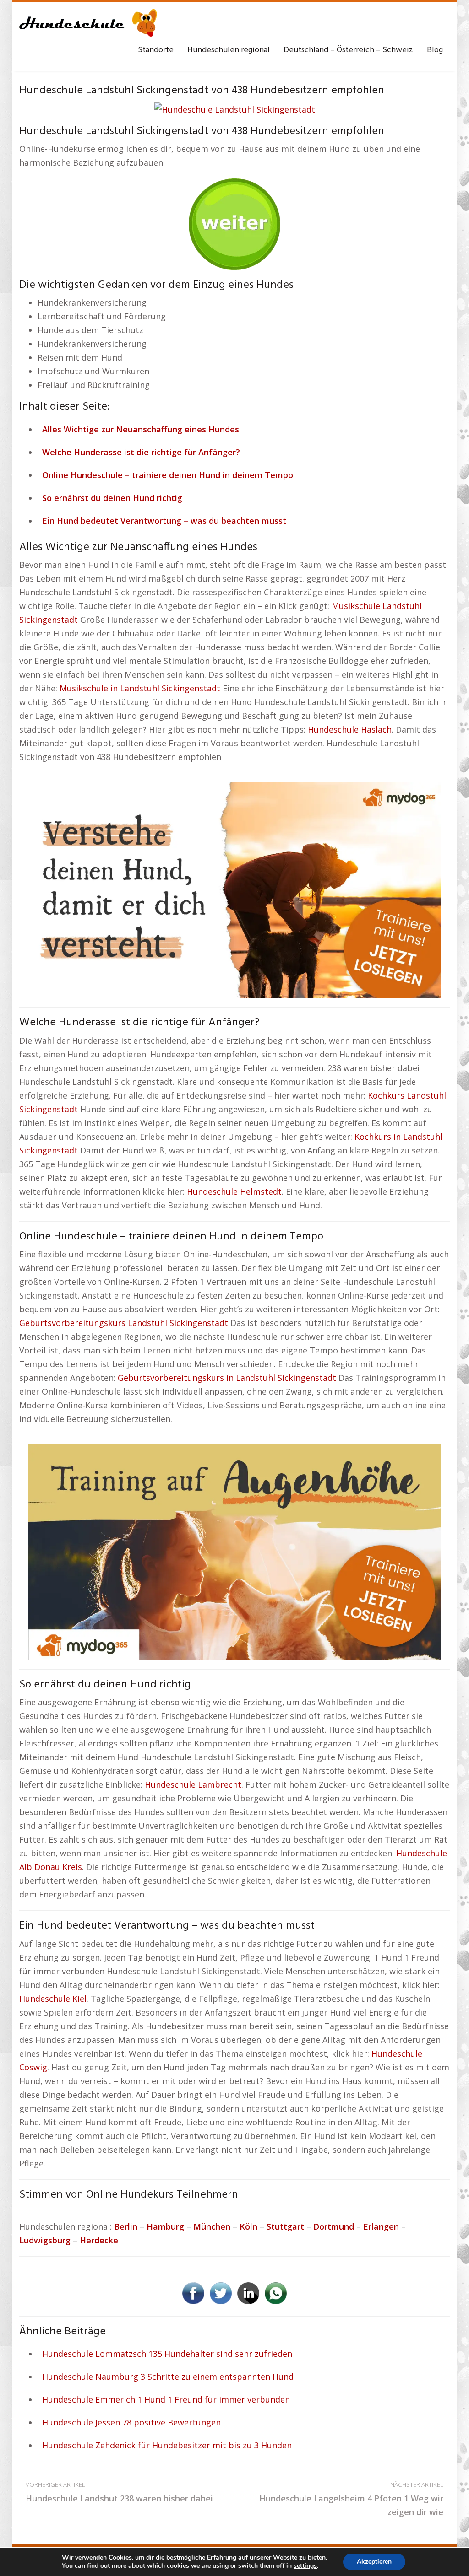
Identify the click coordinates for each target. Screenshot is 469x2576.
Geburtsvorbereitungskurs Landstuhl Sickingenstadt (124, 1323)
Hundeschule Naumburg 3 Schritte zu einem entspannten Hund (168, 2377)
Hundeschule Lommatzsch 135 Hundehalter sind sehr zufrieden (167, 2354)
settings (305, 2566)
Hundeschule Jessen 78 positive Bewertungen (131, 2422)
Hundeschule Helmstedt (234, 1191)
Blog (435, 50)
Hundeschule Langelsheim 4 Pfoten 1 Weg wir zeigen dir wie (351, 2499)
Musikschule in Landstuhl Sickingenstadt (140, 688)
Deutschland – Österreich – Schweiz (348, 50)
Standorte (156, 50)
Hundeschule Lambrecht (193, 1784)
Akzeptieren (374, 2562)
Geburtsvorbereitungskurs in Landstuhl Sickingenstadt (227, 1378)
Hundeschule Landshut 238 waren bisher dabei (119, 2492)
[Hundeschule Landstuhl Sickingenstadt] (235, 108)
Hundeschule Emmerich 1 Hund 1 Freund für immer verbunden (166, 2399)
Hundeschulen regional (229, 50)
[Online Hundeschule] (234, 221)
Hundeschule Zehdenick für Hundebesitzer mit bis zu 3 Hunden (167, 2445)
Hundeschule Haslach (350, 729)
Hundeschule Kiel (53, 1999)
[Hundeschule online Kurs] (88, 23)
